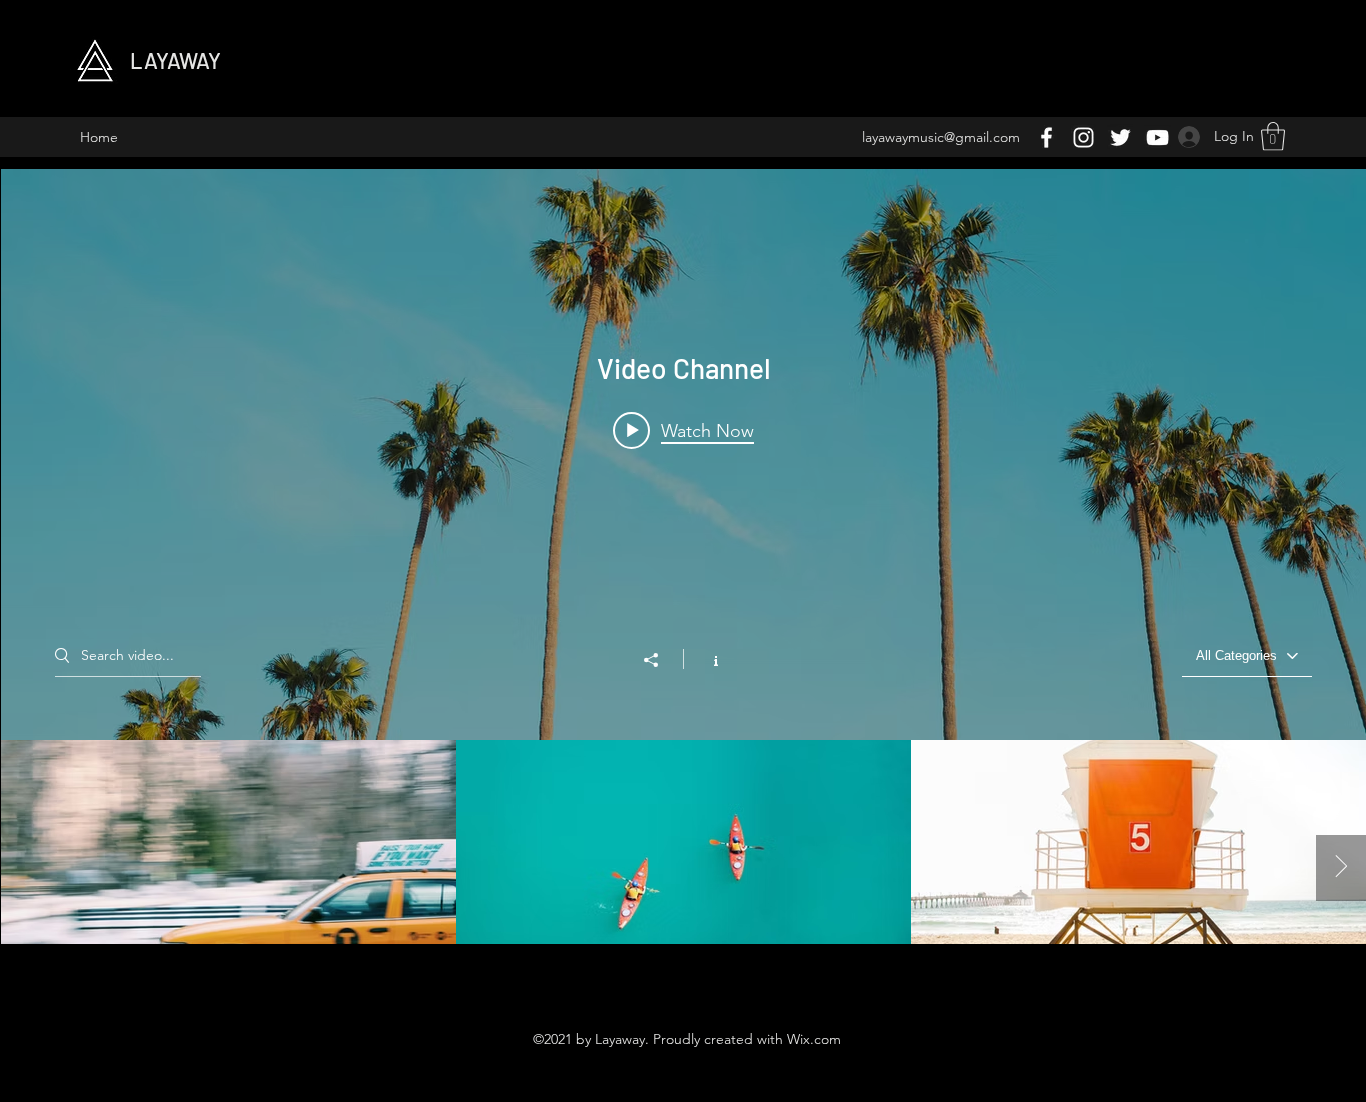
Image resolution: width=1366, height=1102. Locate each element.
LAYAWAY (175, 60)
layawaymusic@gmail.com (941, 137)
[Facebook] (1046, 137)
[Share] (661, 660)
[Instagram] (1083, 137)
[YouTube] (1157, 137)
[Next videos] (1341, 868)
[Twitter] (1120, 137)
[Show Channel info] (705, 659)
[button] (1273, 136)
